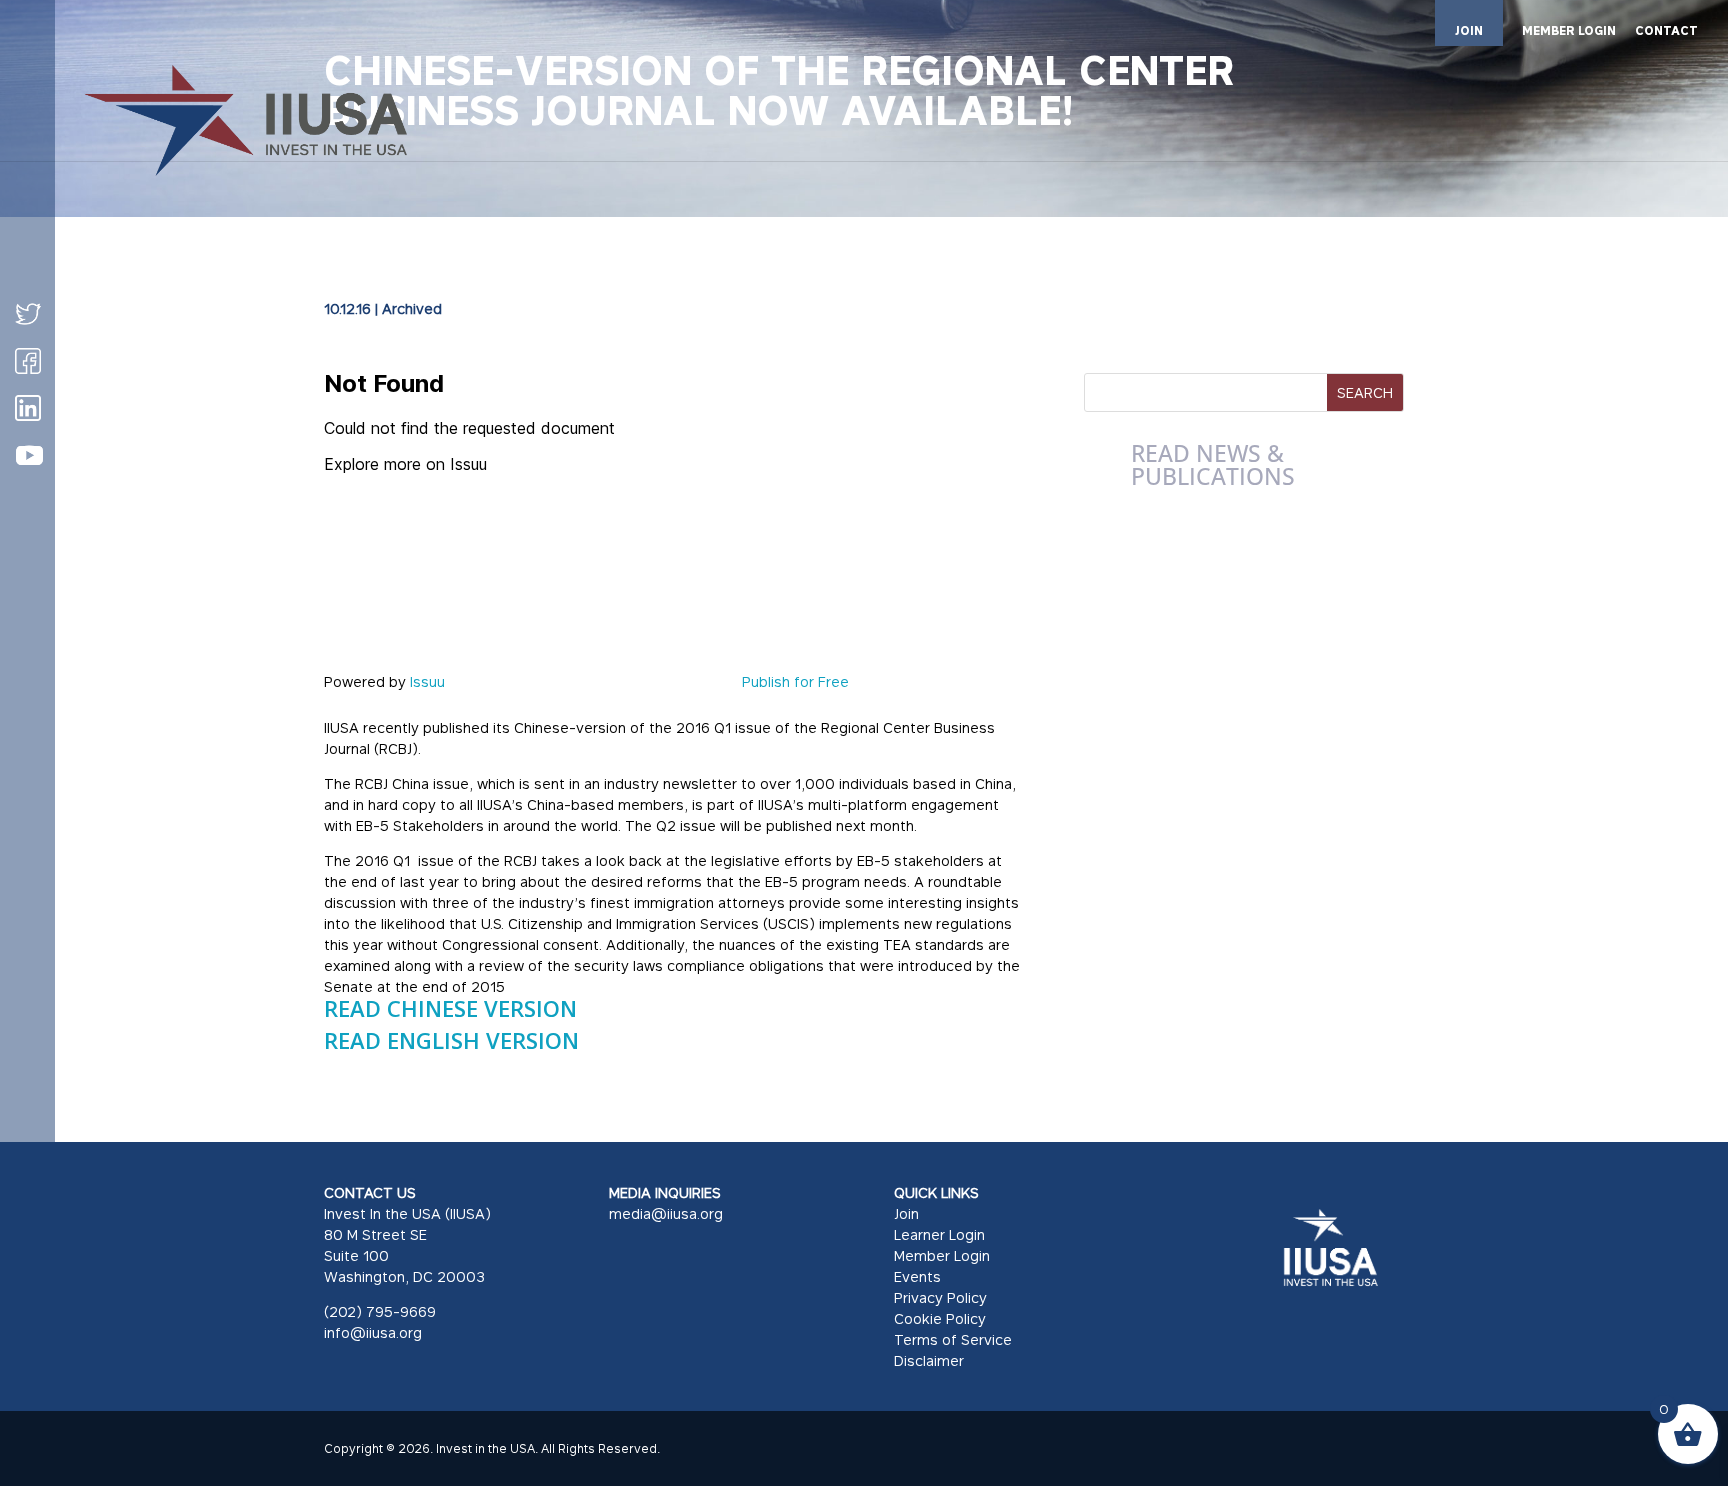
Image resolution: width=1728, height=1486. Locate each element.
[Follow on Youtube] (29, 456)
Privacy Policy (940, 1297)
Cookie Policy (940, 1318)
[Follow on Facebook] (28, 361)
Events (917, 1276)
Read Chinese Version (450, 1008)
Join (906, 1213)
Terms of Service (953, 1339)
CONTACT (1666, 31)
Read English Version (451, 1040)
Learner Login (939, 1234)
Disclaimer (929, 1360)
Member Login (942, 1255)
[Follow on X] (28, 314)
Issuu (427, 681)
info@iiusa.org (373, 1332)
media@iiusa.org (666, 1213)
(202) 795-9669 (380, 1311)
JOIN (1469, 30)
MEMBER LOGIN (1569, 31)
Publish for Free (795, 681)
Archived (412, 308)
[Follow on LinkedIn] (28, 408)
